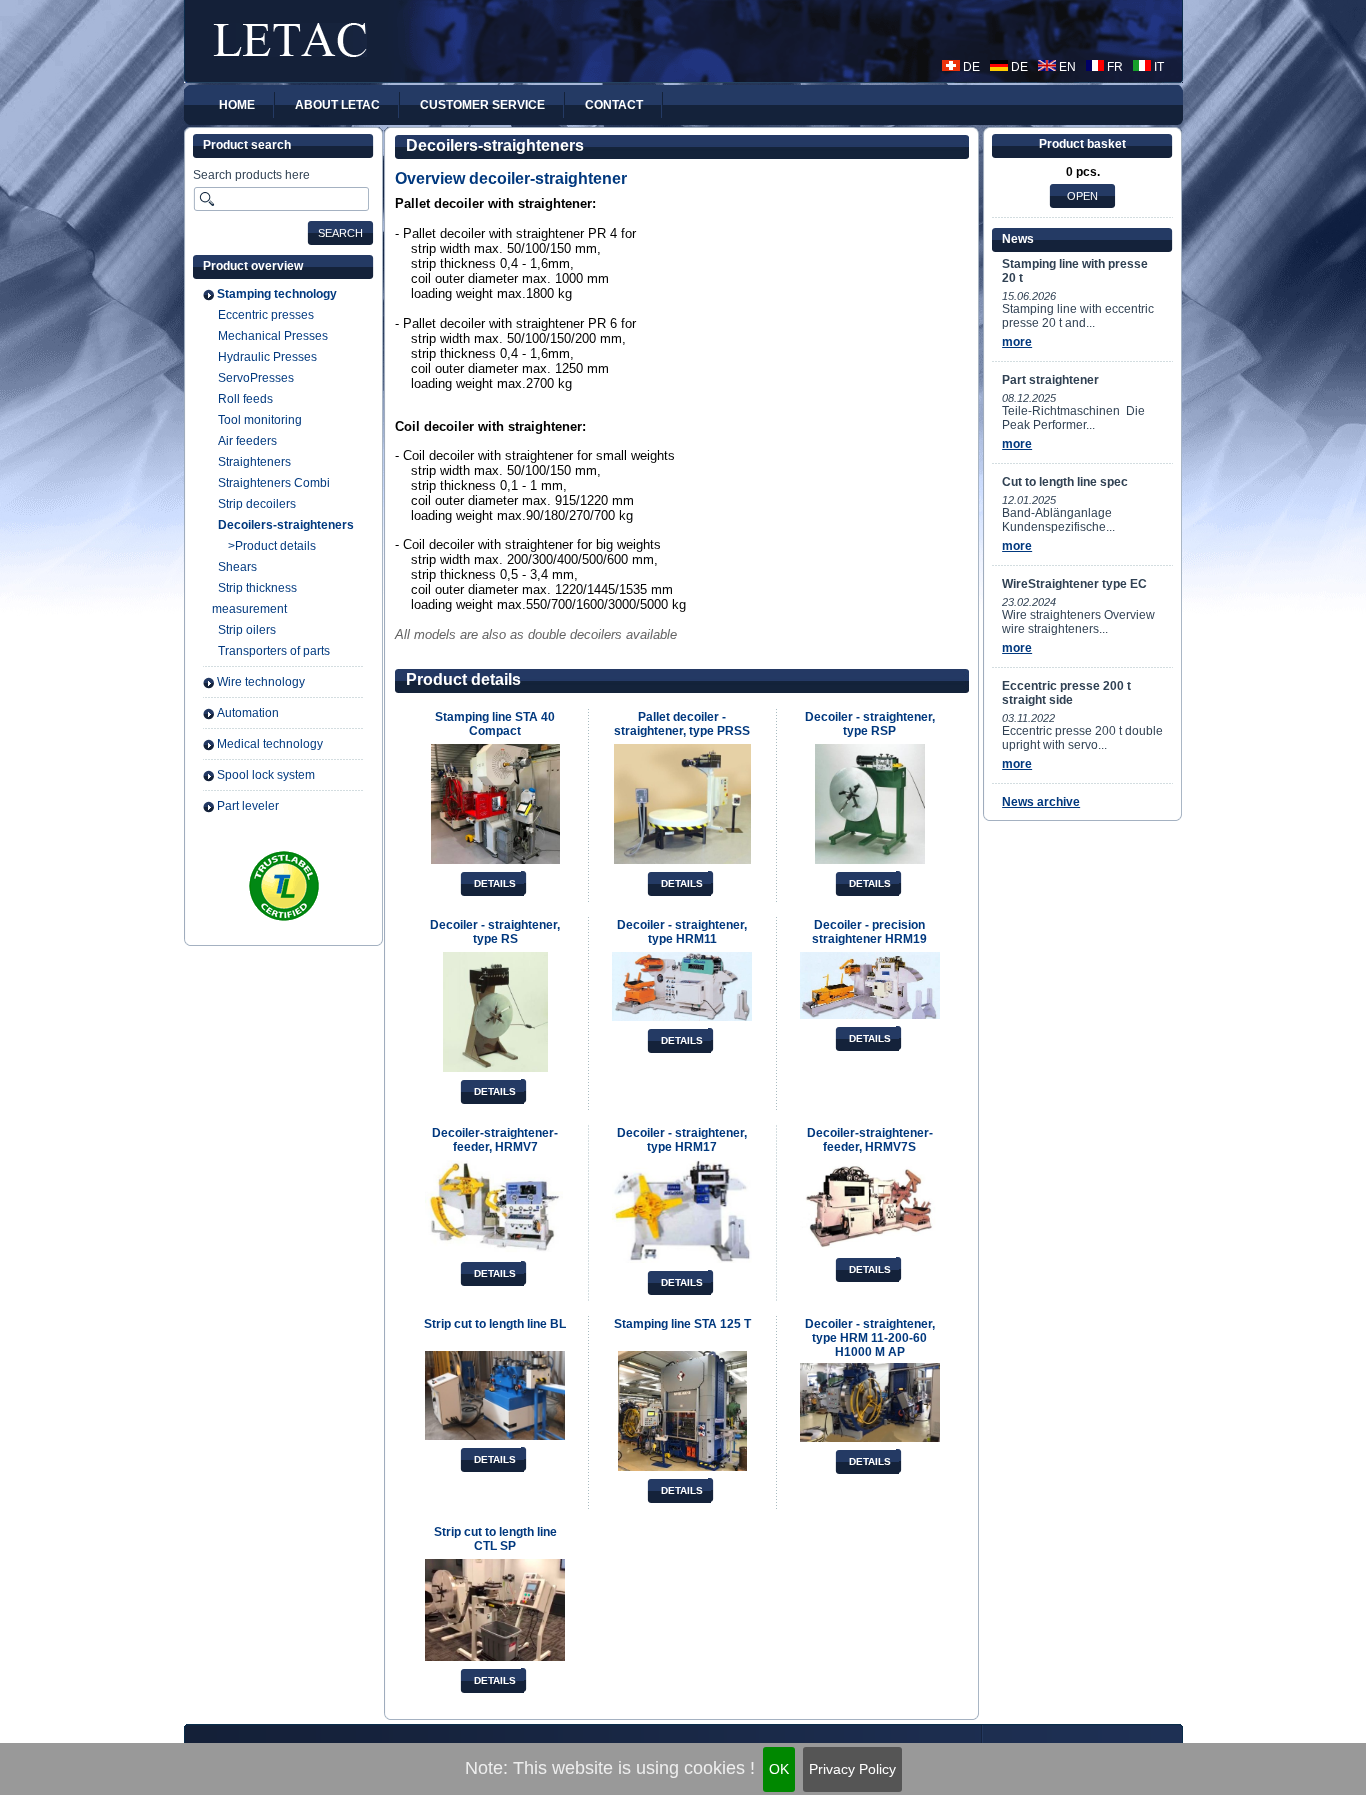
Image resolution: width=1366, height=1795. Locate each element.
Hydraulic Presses (267, 357)
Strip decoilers (257, 504)
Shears (237, 567)
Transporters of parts (274, 651)
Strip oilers (247, 630)
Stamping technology (277, 294)
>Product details (272, 546)
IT (1157, 67)
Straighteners (254, 462)
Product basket (1082, 144)
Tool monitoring (260, 420)
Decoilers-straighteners (286, 525)
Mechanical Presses (273, 336)
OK (779, 1769)
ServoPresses (256, 378)
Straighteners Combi (274, 483)
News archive (1041, 802)
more (1017, 342)
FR (1113, 67)
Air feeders (247, 441)
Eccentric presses (266, 315)
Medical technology (270, 744)
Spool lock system (266, 775)
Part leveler (248, 806)
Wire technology (261, 682)
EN (1066, 67)
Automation (248, 713)
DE (970, 67)
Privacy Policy (852, 1769)
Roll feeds (245, 399)
